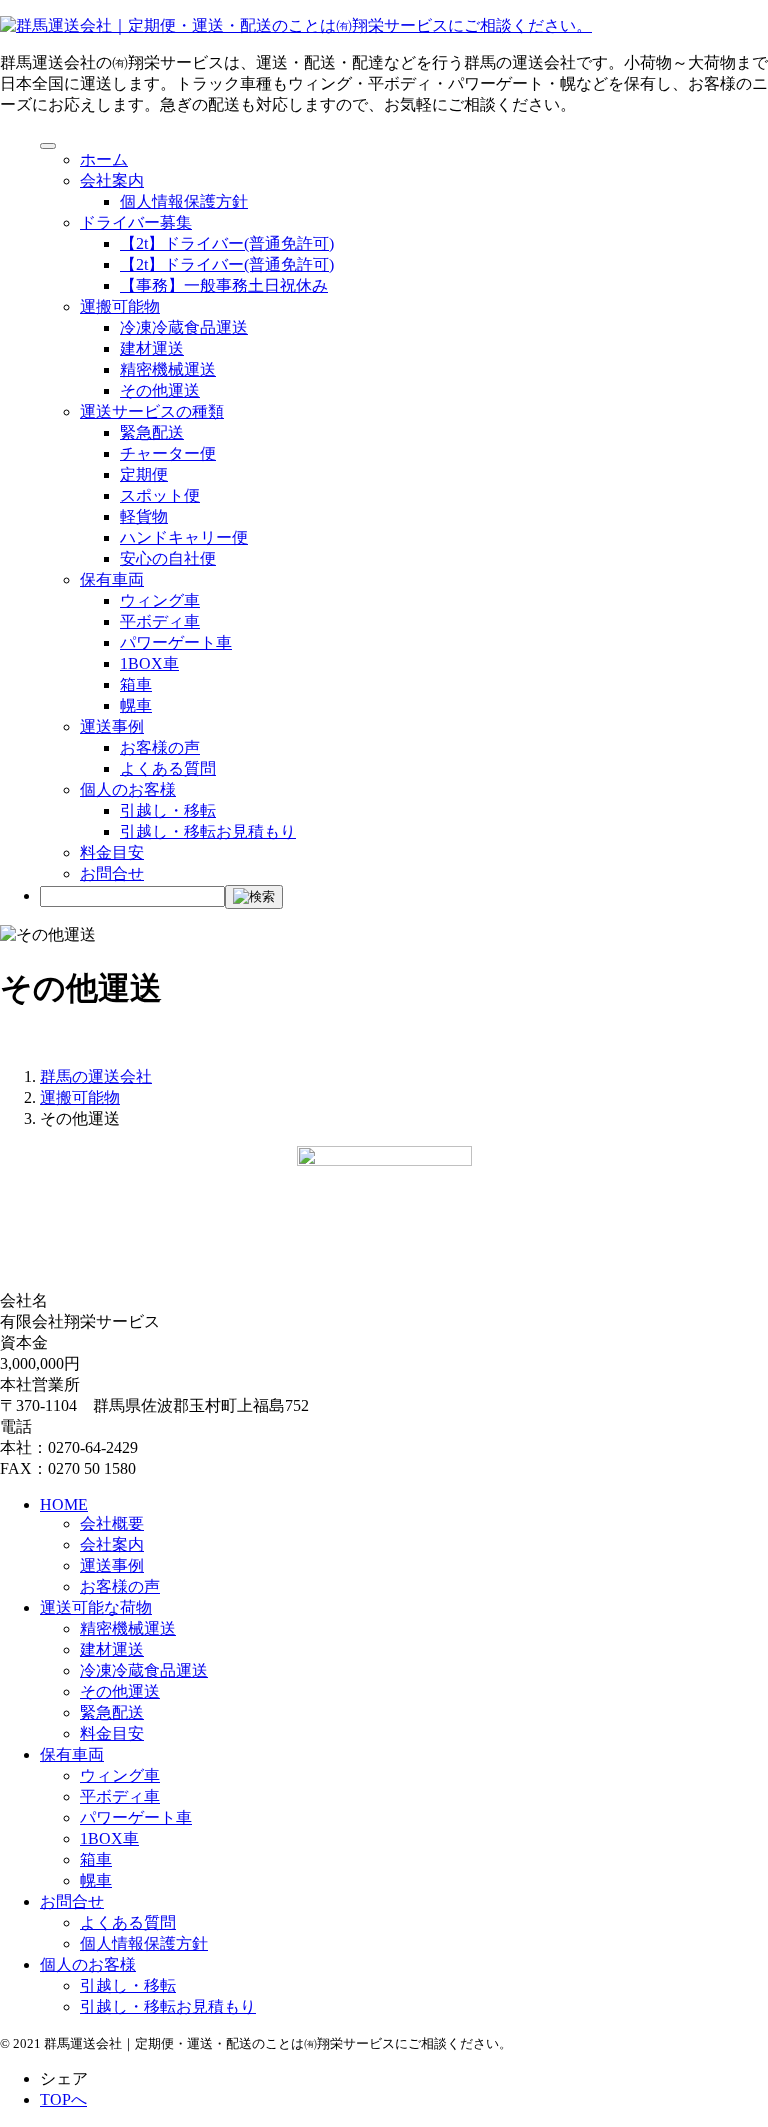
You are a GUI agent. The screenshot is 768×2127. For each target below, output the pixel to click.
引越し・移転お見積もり (208, 831)
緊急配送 (152, 432)
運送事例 (112, 726)
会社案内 (112, 180)
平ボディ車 (160, 621)
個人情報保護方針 (184, 201)
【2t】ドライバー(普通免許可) (227, 243)
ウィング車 (160, 600)
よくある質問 (168, 768)
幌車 (136, 705)
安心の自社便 (168, 558)
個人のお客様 (128, 789)
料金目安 (112, 852)
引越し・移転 (168, 810)
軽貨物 (144, 516)
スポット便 (160, 495)
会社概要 (112, 1523)
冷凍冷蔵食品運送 (184, 327)
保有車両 (112, 579)
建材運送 (152, 348)
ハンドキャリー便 (184, 537)
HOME (64, 1504)
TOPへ (63, 2099)
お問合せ (112, 873)
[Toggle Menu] (48, 146)
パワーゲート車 (176, 642)
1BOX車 (149, 663)
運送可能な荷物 (96, 1607)
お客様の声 (160, 747)
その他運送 (160, 390)
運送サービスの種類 (152, 411)
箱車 (136, 684)
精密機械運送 (168, 369)
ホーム (104, 159)
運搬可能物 (120, 306)
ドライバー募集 (136, 222)
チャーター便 (168, 453)
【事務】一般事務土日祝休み (224, 285)
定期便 (144, 474)
